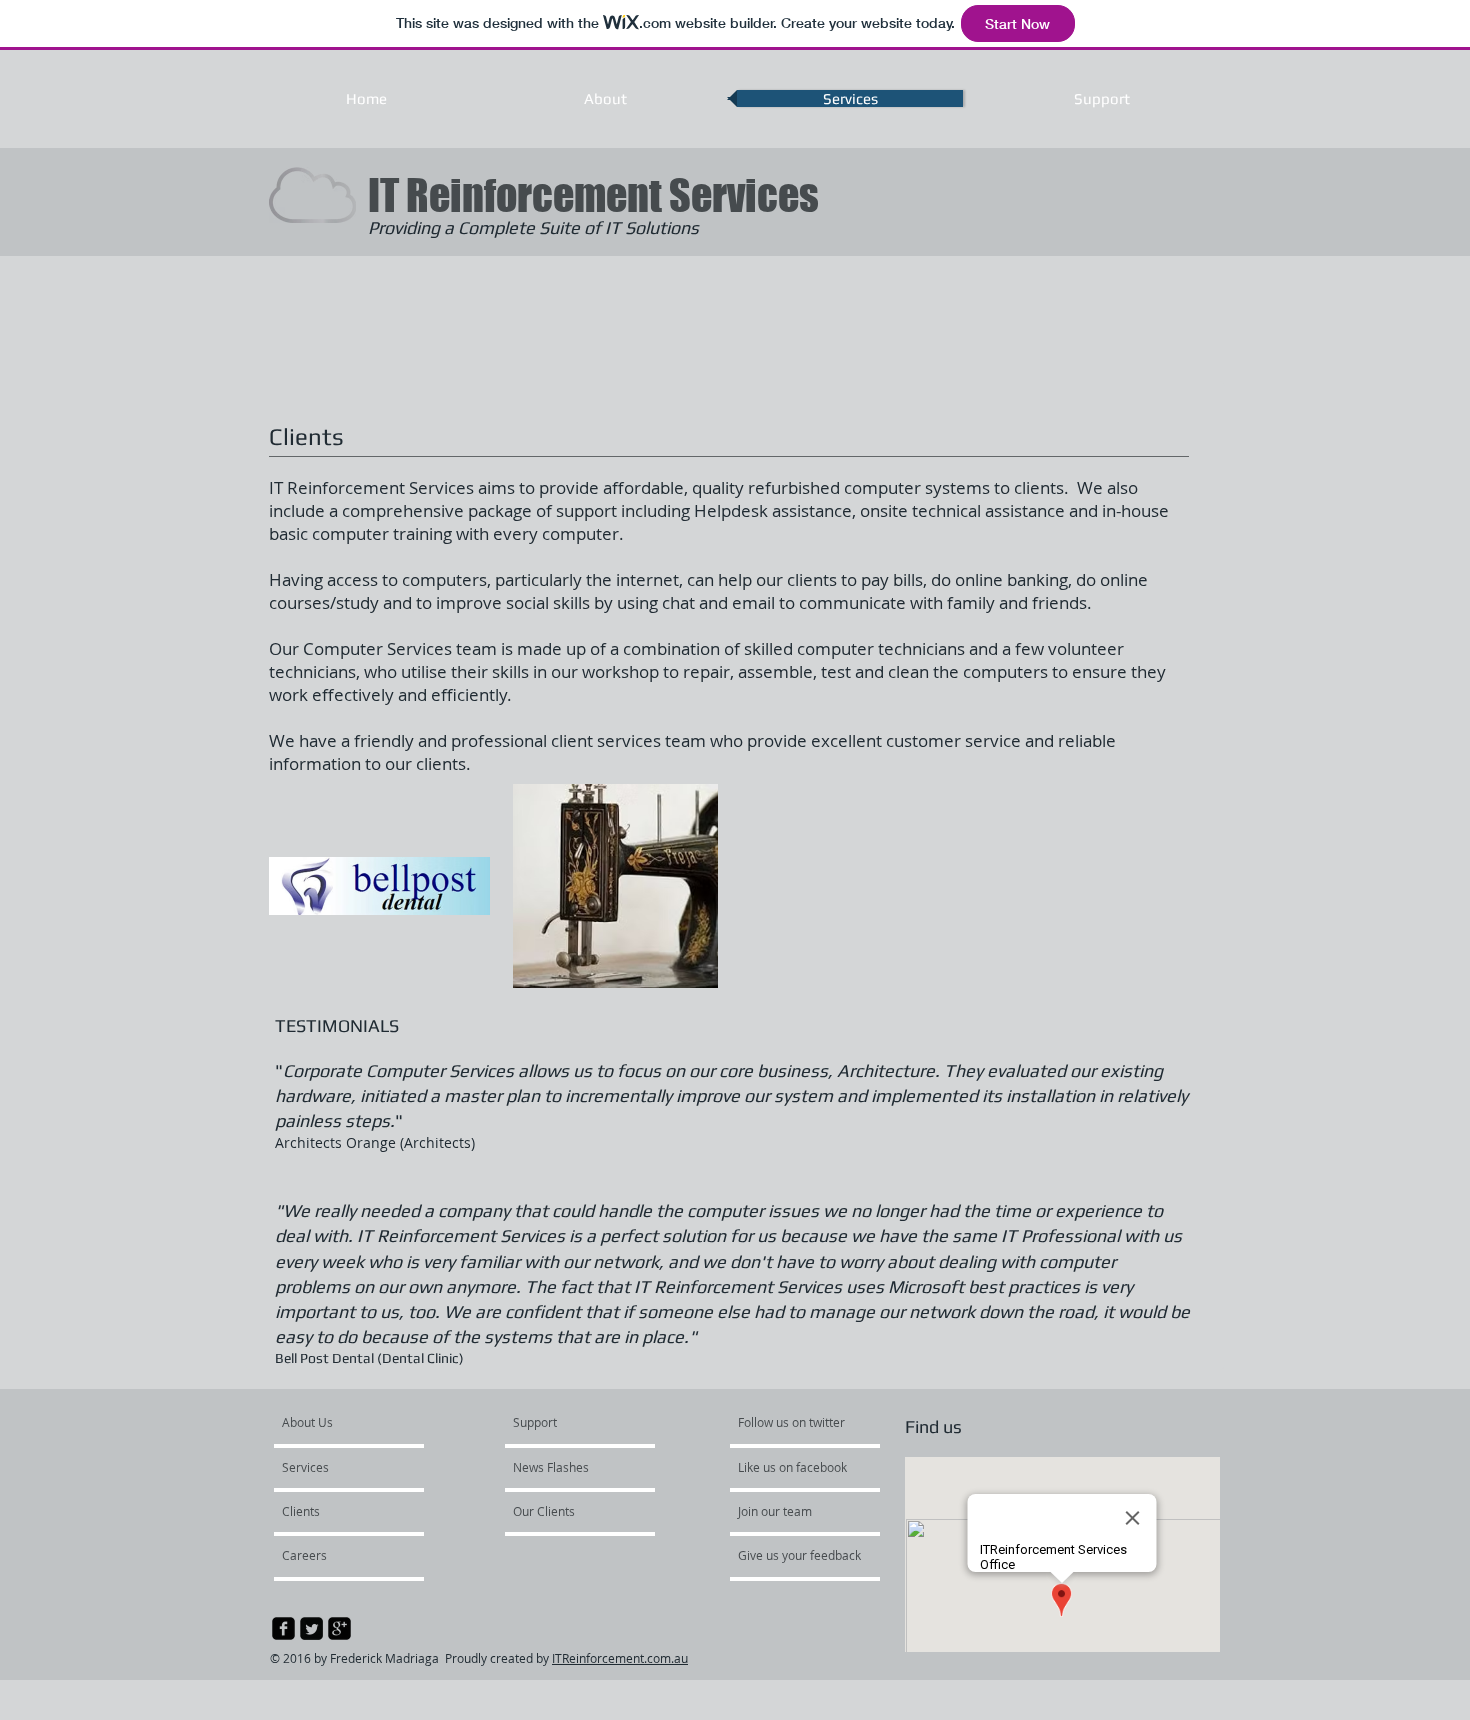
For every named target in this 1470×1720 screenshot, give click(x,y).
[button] (379, 886)
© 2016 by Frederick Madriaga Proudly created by (411, 1658)
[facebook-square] (283, 1628)
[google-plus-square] (339, 1628)
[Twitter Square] (311, 1628)
